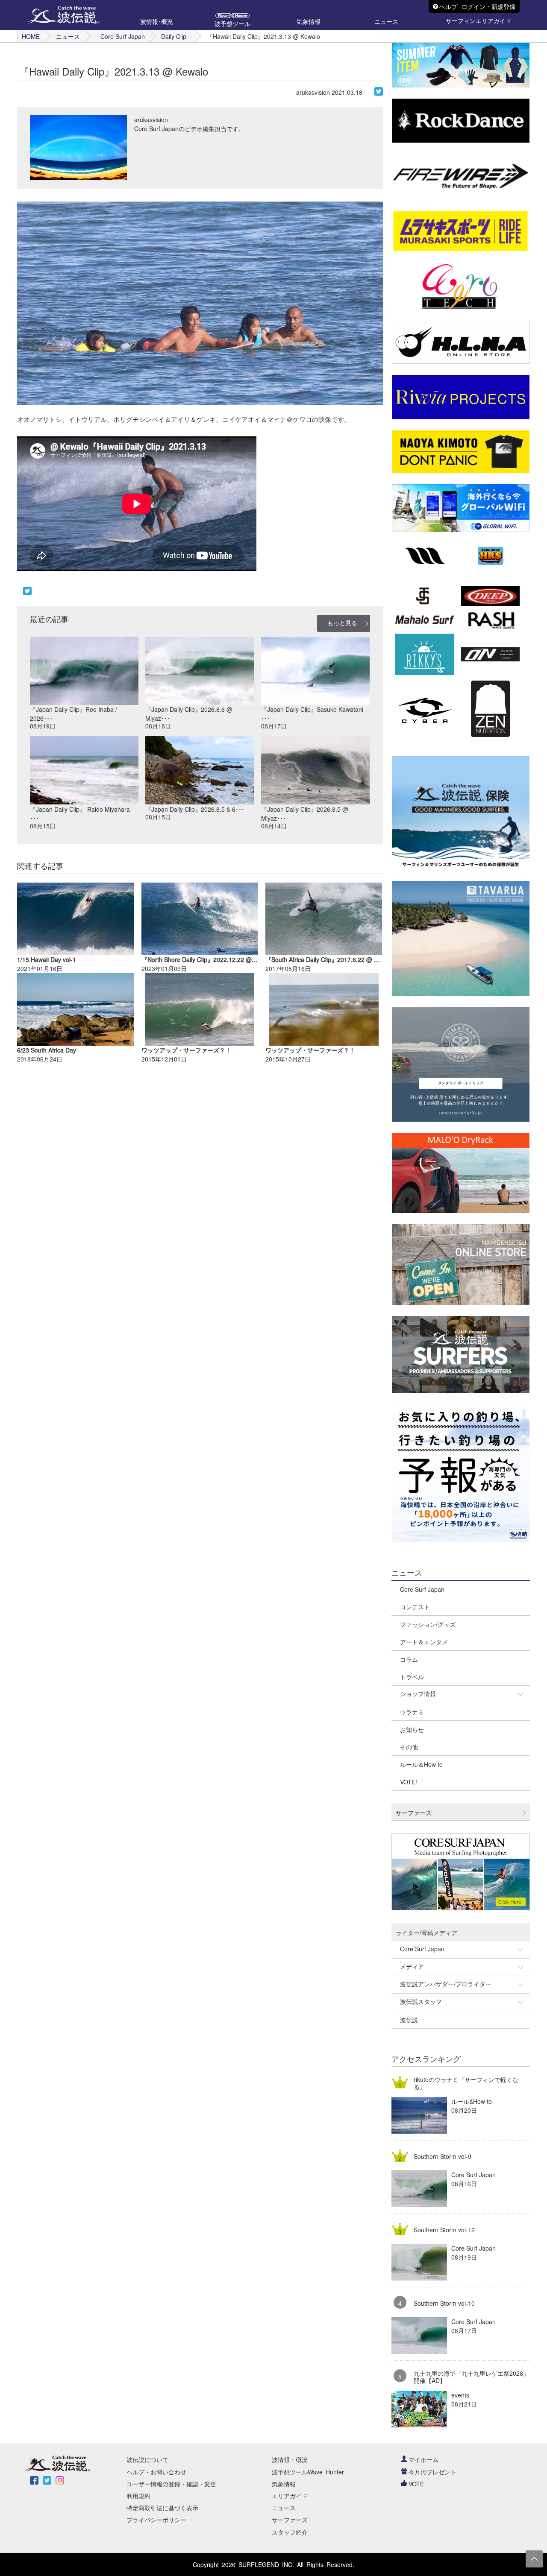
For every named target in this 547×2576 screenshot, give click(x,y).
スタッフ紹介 (290, 2532)
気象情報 (284, 2484)
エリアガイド (290, 2496)
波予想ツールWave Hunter (308, 2472)
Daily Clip (174, 36)
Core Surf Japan (123, 36)
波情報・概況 (290, 2459)
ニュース (68, 36)
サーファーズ (290, 2520)
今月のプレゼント (432, 2472)
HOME (31, 36)
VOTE (416, 2484)
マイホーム (423, 2459)
